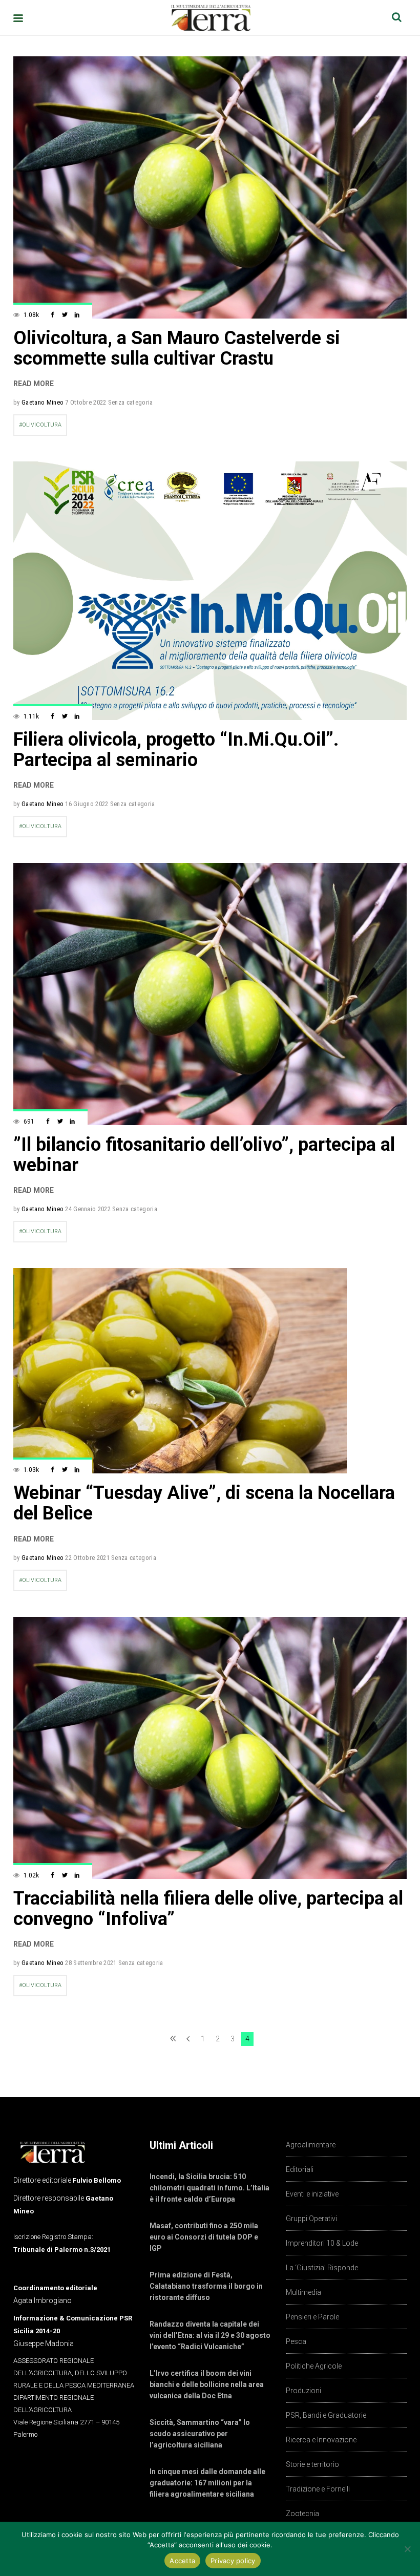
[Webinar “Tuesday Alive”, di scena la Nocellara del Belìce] (180, 1371)
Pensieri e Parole (312, 2317)
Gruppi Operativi (311, 2219)
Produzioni (303, 2391)
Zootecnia (302, 2514)
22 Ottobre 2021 (87, 1558)
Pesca (296, 2341)
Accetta (182, 2561)
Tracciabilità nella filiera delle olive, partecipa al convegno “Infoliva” (208, 1909)
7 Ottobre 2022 (86, 402)
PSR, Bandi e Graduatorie (326, 2415)
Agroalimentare (311, 2145)
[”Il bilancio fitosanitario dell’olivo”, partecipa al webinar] (210, 994)
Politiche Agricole (314, 2366)
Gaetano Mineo (43, 402)
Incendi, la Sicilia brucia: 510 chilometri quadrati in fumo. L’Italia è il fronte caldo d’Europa (209, 2188)
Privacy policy (233, 2561)
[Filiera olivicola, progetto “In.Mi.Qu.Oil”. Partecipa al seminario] (210, 590)
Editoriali (300, 2169)
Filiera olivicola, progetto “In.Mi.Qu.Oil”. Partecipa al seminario (176, 750)
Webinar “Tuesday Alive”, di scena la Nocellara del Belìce (204, 1503)
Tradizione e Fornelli (318, 2489)
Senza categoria (131, 402)
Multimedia (303, 2292)
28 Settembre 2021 (91, 1963)
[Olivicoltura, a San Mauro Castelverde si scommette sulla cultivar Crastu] (210, 187)
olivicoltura (42, 425)
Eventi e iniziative (312, 2194)
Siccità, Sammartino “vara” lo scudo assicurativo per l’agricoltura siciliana (200, 2434)
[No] (407, 2549)
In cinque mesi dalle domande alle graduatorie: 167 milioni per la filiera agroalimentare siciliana (207, 2483)
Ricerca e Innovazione (321, 2440)
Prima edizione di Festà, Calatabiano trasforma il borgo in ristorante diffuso (206, 2286)
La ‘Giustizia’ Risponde (322, 2268)
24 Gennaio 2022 (88, 1209)
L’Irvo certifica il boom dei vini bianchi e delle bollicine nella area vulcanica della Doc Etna (207, 2384)
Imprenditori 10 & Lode (322, 2243)
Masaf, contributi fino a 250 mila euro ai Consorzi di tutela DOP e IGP (204, 2237)
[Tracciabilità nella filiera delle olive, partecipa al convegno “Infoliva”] (210, 1748)
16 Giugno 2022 (87, 804)
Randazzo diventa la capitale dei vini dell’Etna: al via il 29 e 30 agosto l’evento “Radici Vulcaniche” (210, 2335)
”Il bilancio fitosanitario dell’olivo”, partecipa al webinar (204, 1155)
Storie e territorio (312, 2464)
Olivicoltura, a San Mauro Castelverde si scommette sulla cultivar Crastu (177, 348)
